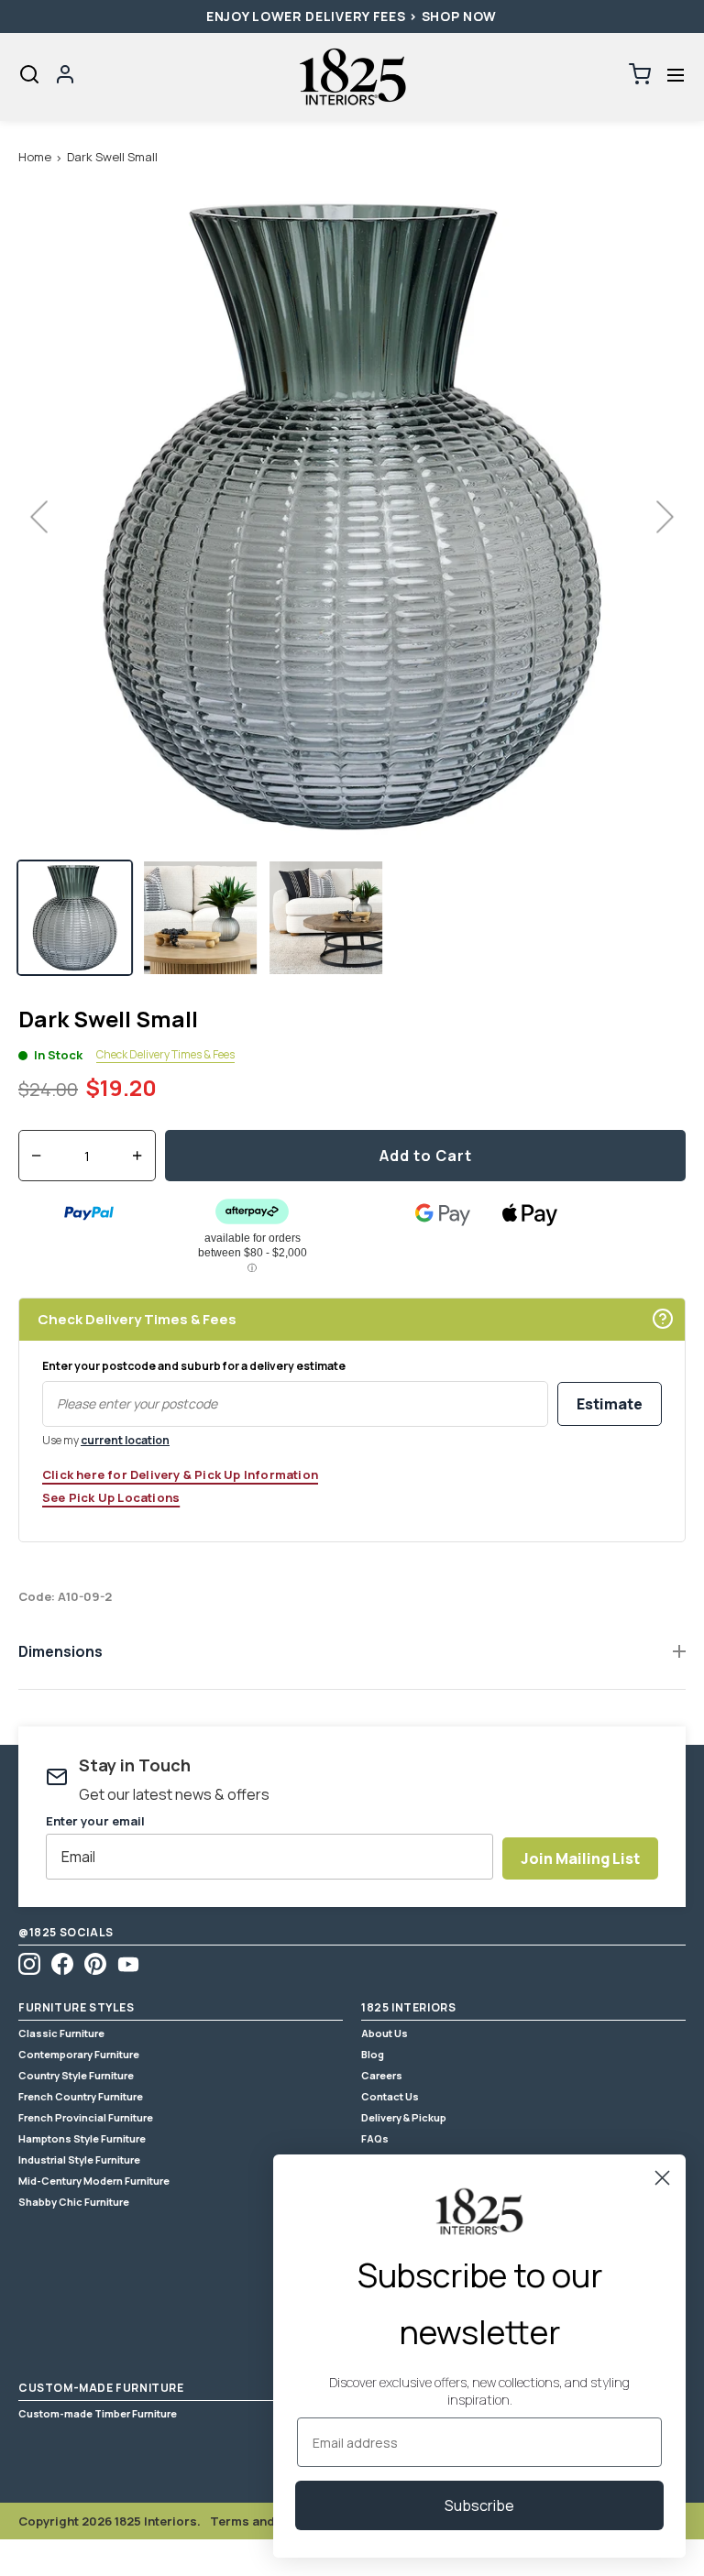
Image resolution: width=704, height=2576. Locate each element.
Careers (382, 2075)
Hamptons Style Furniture (82, 2138)
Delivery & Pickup (404, 2117)
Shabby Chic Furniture (74, 2202)
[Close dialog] (662, 2178)
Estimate (610, 1404)
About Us (385, 2033)
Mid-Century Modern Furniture (94, 2181)
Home (35, 157)
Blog (373, 2054)
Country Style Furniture (76, 2075)
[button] (675, 75)
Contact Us (390, 2096)
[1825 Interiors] (352, 77)
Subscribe (479, 2505)
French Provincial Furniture (86, 2117)
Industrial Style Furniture (79, 2159)
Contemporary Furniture (79, 2054)
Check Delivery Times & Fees (165, 1055)
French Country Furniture (81, 2096)
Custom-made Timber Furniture (98, 2413)
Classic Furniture (61, 2033)
